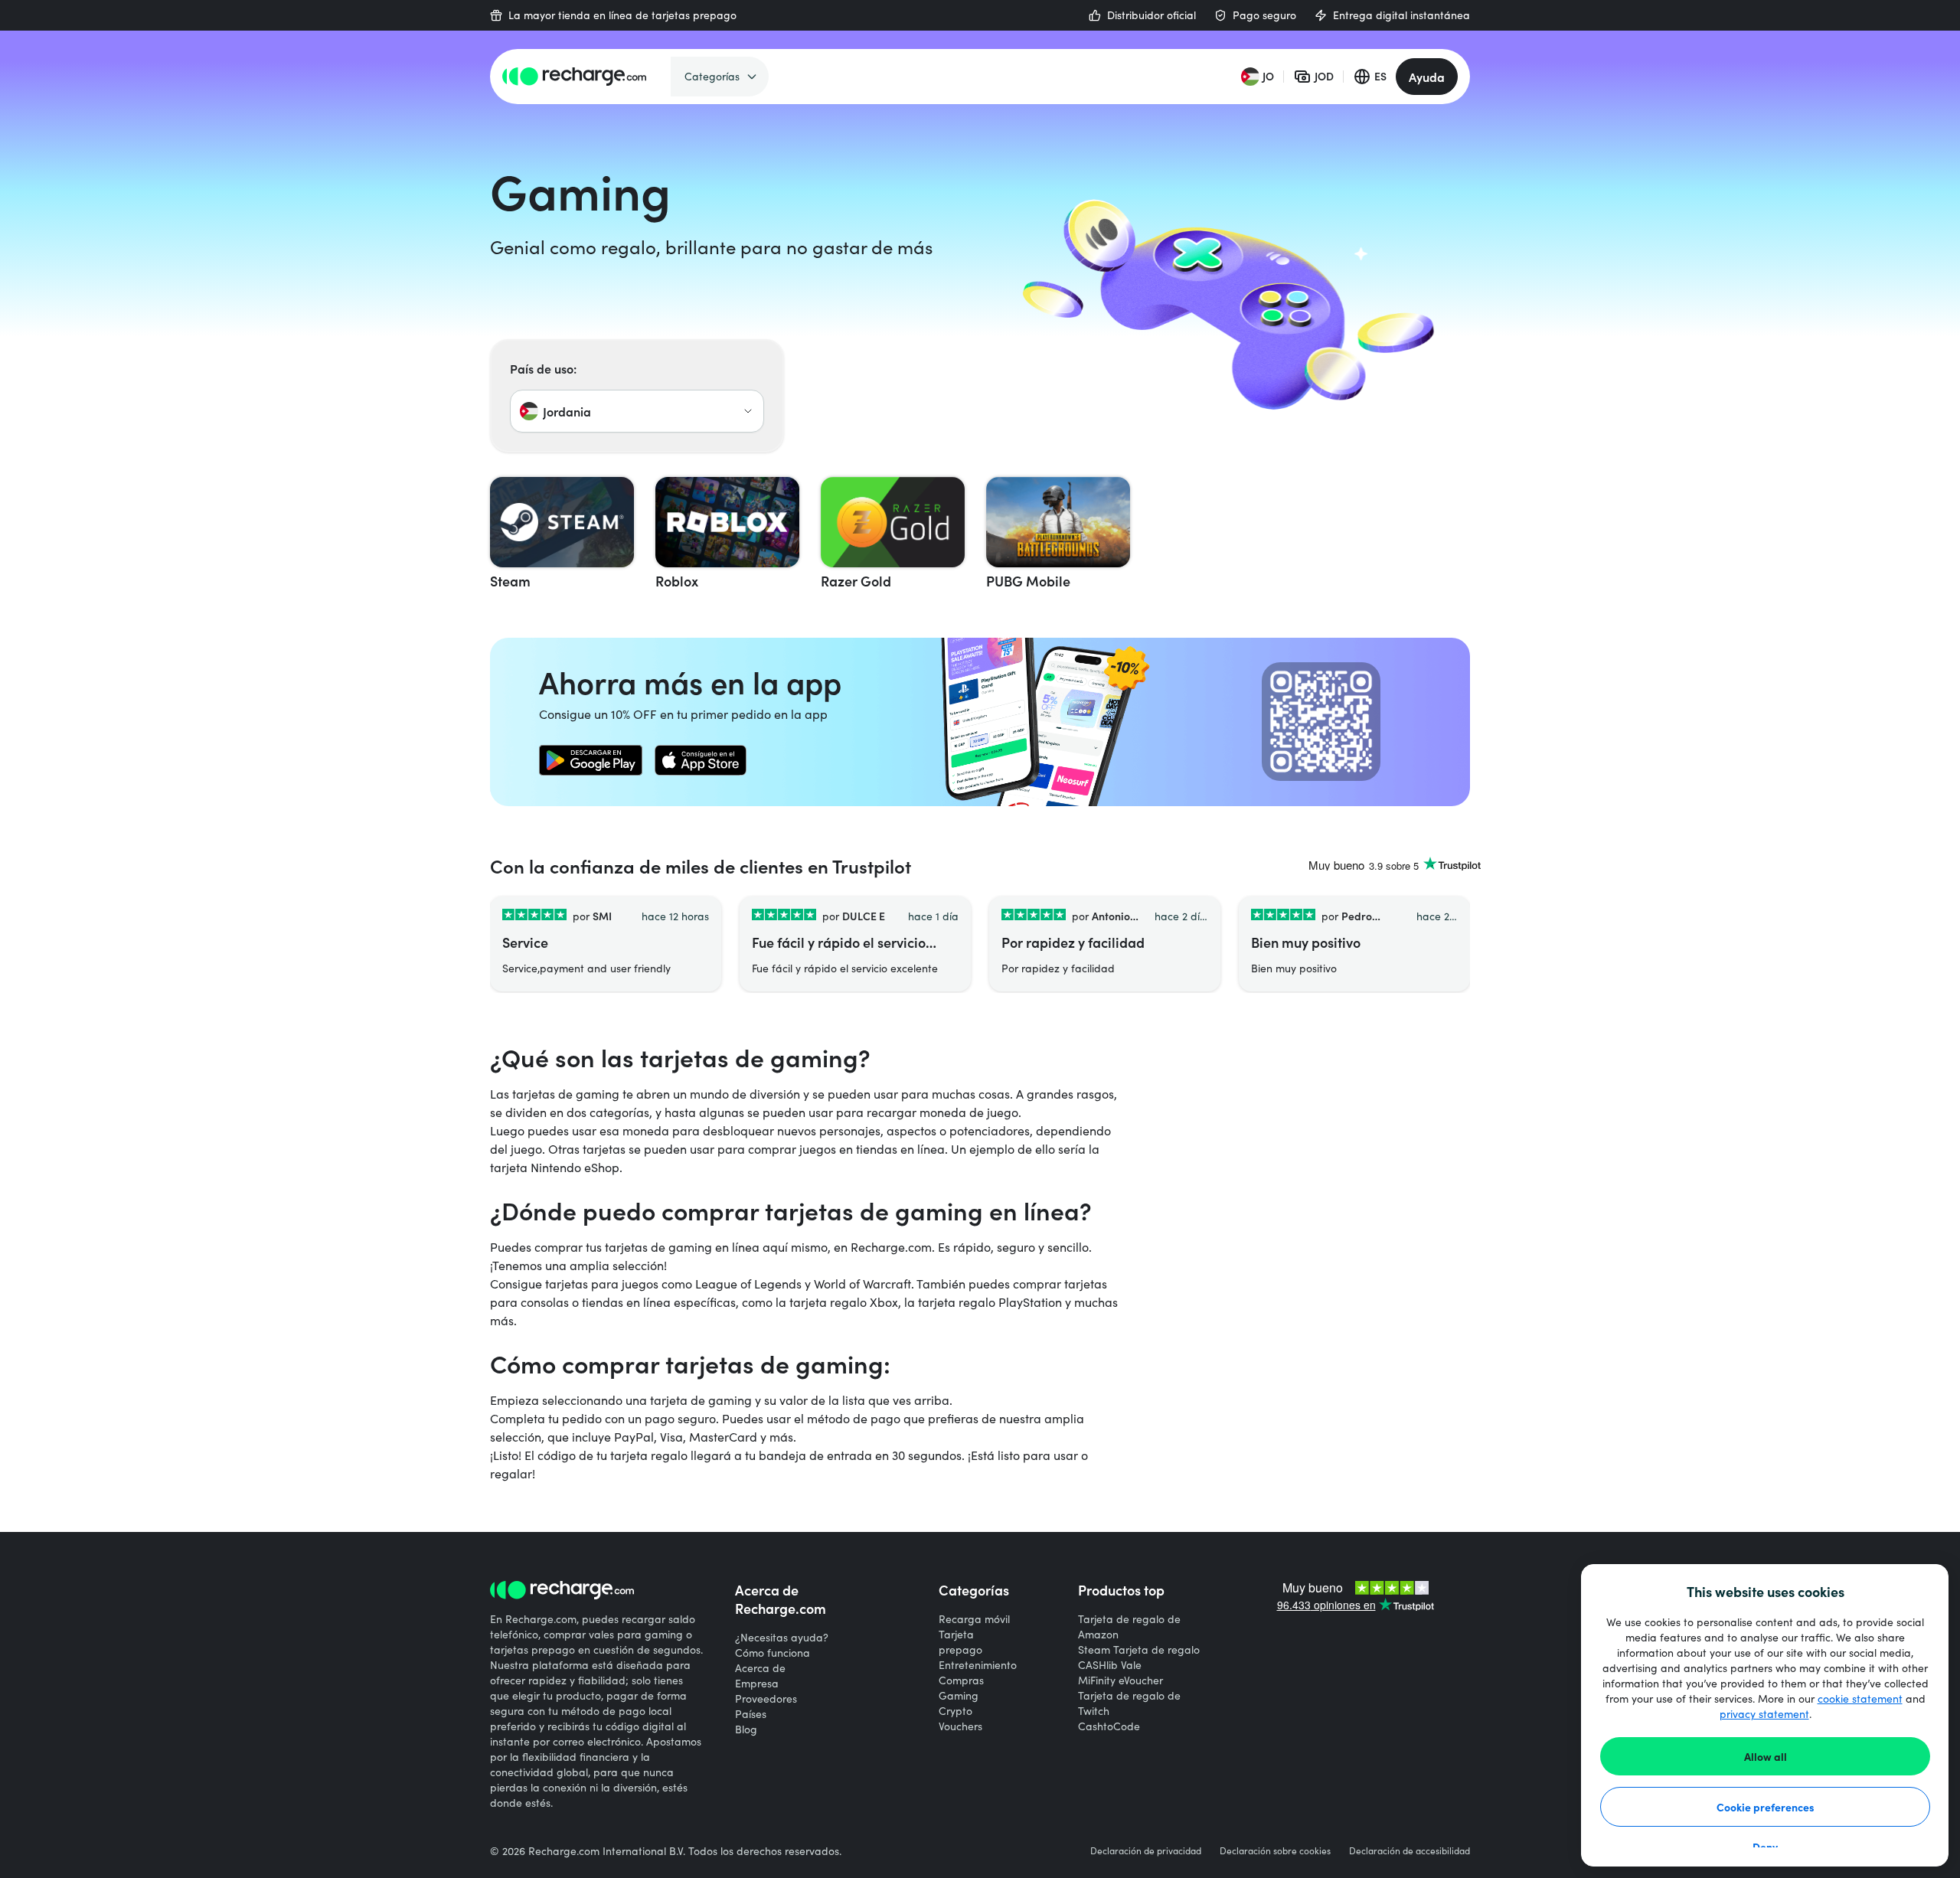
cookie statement (1860, 1698)
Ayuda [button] (1427, 77)
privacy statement (1764, 1714)
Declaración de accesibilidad (1410, 1850)
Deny (1765, 1847)
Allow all (1766, 1756)
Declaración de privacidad (1146, 1850)
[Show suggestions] (748, 411)
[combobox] (637, 411)
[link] (591, 760)
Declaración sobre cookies (1275, 1850)
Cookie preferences (1766, 1807)
